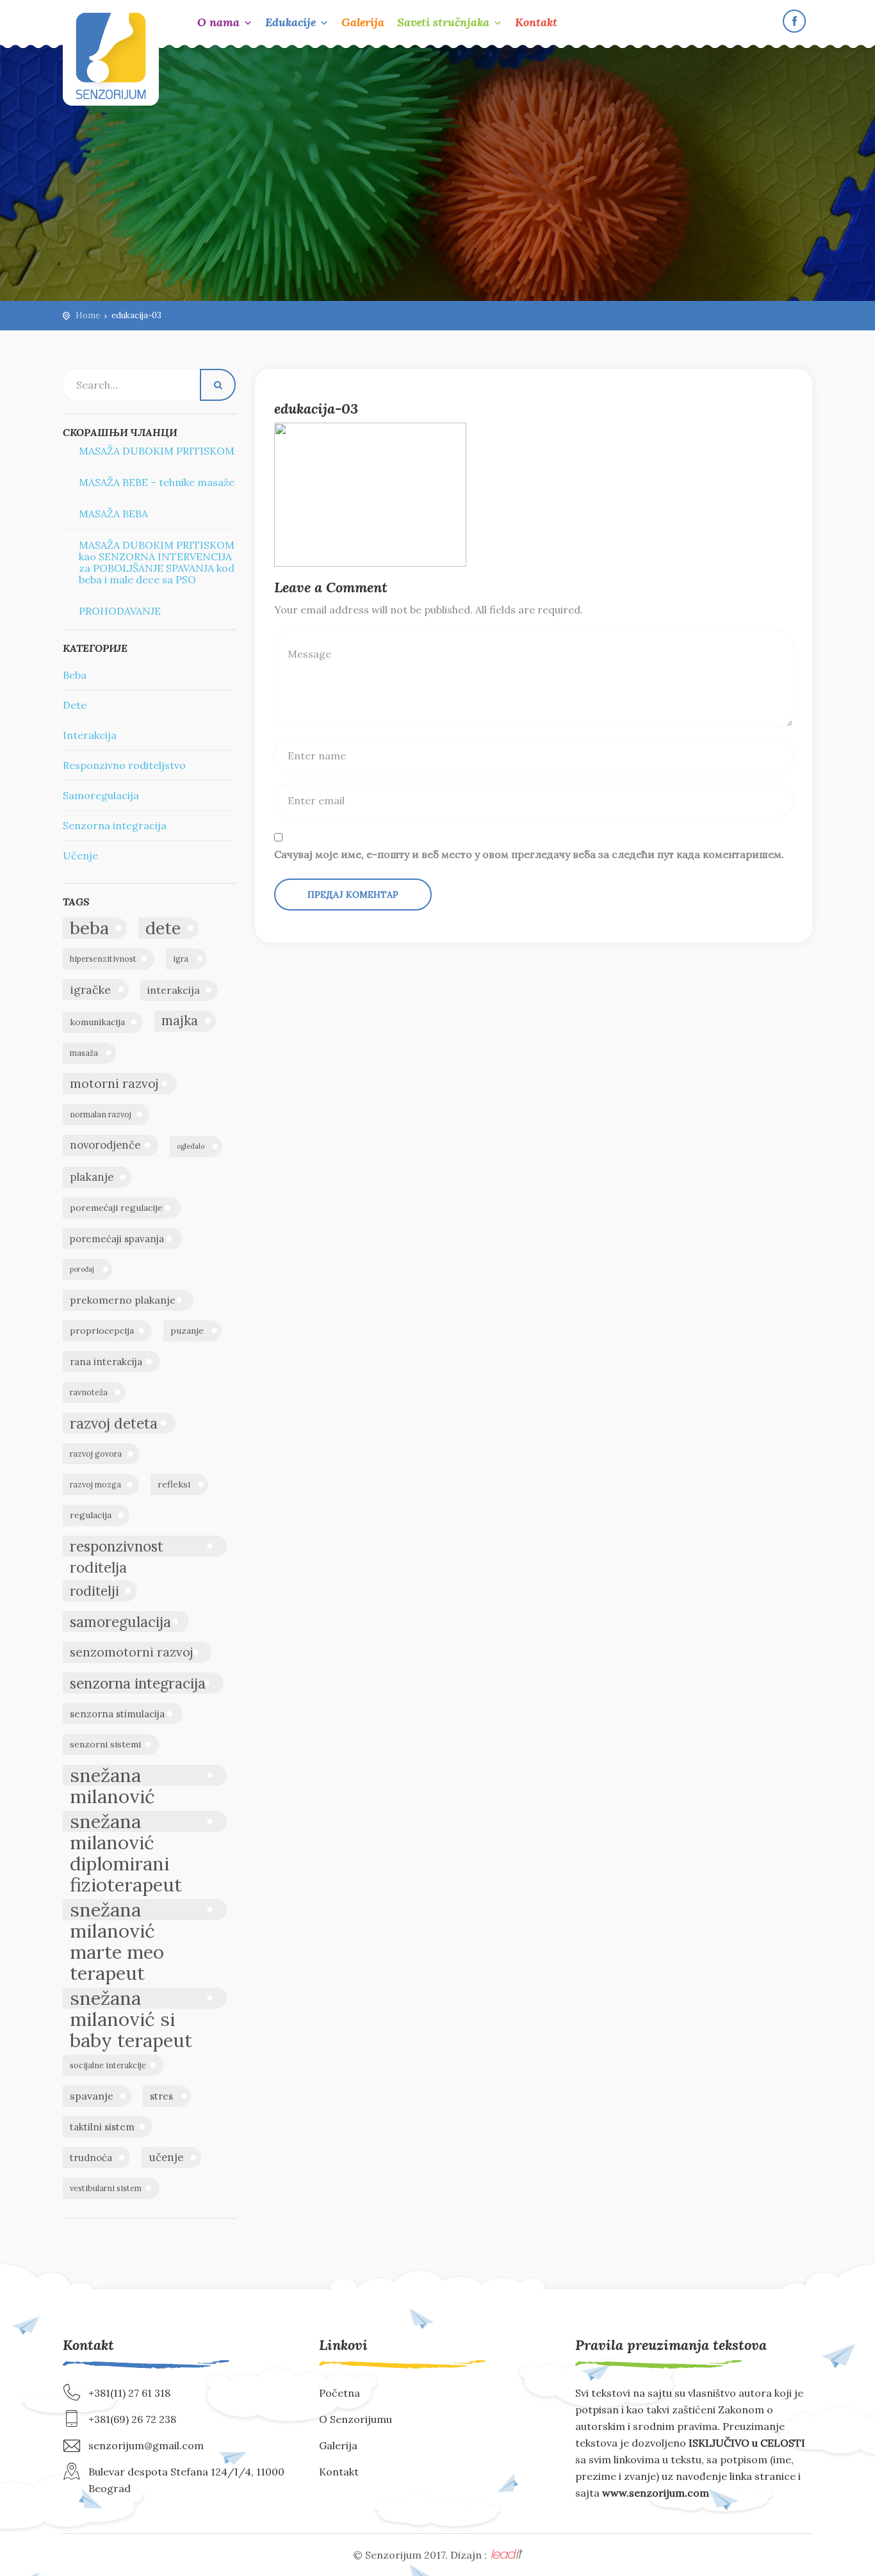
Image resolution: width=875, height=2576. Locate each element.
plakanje (92, 1177)
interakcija (174, 990)
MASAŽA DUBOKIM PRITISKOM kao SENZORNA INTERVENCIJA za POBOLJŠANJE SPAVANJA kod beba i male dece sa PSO (157, 562)
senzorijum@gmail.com (146, 2445)
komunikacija (97, 1022)
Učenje (80, 855)
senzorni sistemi (105, 1744)
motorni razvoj (114, 1083)
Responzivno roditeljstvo (124, 765)
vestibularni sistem (106, 2188)
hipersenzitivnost (103, 959)
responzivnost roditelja (117, 1547)
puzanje (187, 1331)
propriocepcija (102, 1331)
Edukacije (290, 22)
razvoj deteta (114, 1423)
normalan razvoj (101, 1114)
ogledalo (191, 1146)
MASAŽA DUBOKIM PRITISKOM (157, 451)
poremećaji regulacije (116, 1208)
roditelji (94, 1591)
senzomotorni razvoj (132, 1652)
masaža (84, 1053)
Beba (75, 675)
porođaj (82, 1269)
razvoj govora (96, 1454)
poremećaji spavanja (117, 1239)
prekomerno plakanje (123, 1300)
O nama (218, 22)
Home (88, 315)
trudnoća (91, 2158)
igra (181, 959)
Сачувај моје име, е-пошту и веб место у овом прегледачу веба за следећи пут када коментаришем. (529, 854)
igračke (90, 990)
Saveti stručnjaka (443, 22)
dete (163, 928)
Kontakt (536, 22)
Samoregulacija (101, 795)
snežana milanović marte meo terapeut (117, 1910)
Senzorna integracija (115, 825)
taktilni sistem (102, 2127)
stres (161, 2096)
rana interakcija (106, 1362)
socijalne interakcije (108, 2065)
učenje (166, 2157)
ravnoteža (89, 1392)
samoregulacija (120, 1622)
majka (180, 1021)
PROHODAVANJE (120, 611)
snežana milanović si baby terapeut (131, 1998)
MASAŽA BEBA (113, 514)
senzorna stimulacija (117, 1714)
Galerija (363, 22)
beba (89, 928)
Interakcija (90, 735)
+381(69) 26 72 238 (132, 2419)
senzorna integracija (138, 1683)
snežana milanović (112, 1775)
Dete (75, 705)
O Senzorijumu (356, 2419)
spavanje (92, 2096)
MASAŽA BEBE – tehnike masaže (157, 482)
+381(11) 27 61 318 (129, 2393)
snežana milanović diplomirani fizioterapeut (126, 1821)
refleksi (174, 1484)
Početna (339, 2393)
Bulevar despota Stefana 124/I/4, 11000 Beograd (186, 2480)
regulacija (91, 1515)
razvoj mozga (95, 1485)
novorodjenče (105, 1145)
